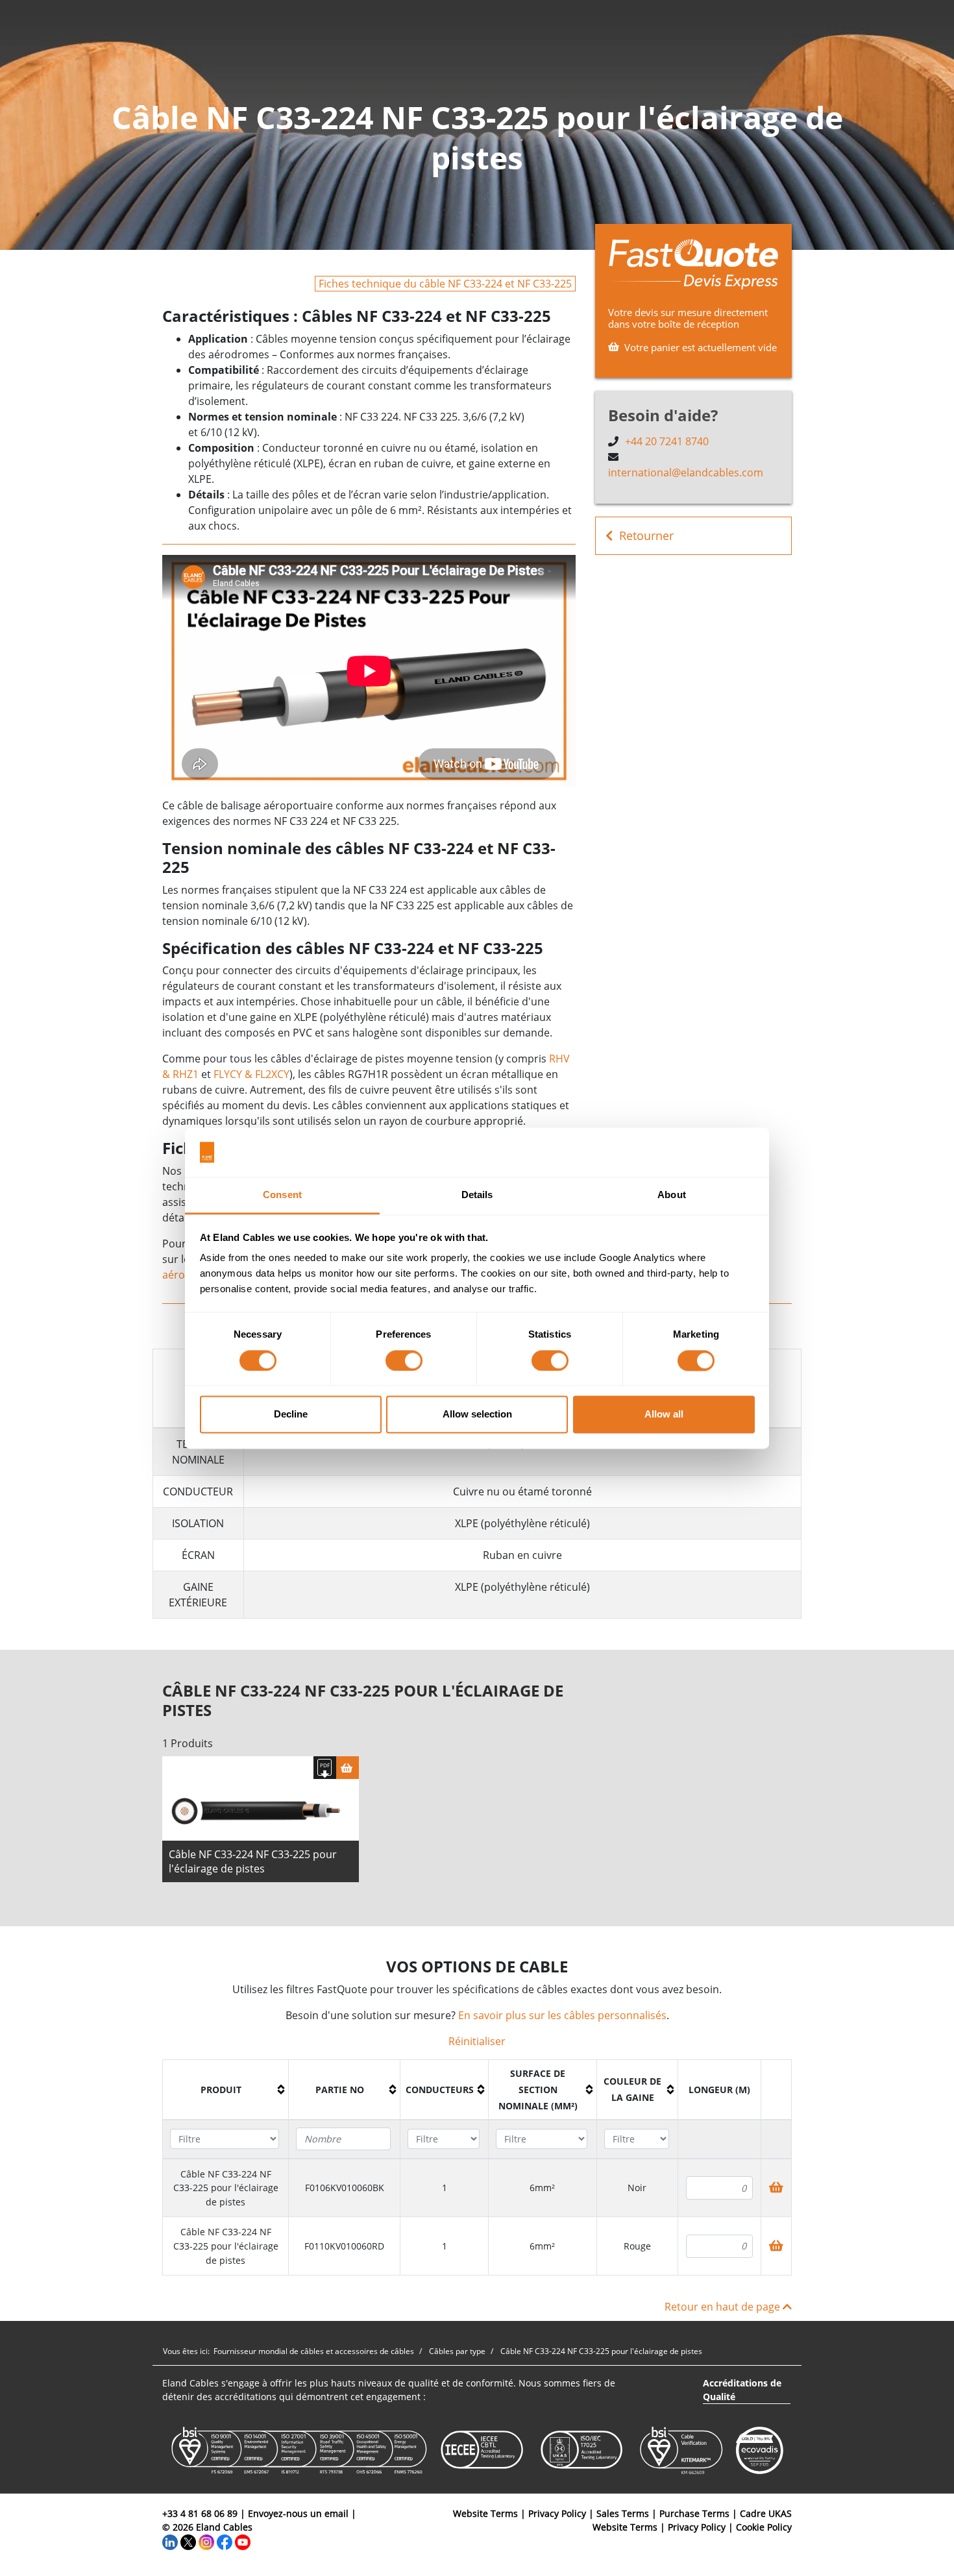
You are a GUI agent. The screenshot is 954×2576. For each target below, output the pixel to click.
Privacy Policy (557, 2513)
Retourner (646, 535)
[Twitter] (188, 2541)
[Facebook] (225, 2541)
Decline (291, 1415)
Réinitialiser (477, 2041)
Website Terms (485, 2513)
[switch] (404, 1360)
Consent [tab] (282, 1195)
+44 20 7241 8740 (667, 441)
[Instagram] (206, 2541)
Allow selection (477, 1415)
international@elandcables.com (686, 472)
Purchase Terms (694, 2513)
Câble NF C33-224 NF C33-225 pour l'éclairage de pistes (253, 1861)
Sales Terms (623, 2513)
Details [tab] (477, 1195)
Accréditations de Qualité (742, 2390)
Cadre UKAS (766, 2513)
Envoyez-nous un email (298, 2513)
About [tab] (672, 1195)
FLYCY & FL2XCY (251, 1074)
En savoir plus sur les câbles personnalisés (562, 2015)
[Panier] (348, 1768)
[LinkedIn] (170, 2541)
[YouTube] (243, 2541)
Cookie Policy (764, 2527)
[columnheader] (226, 2090)
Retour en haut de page (724, 2307)
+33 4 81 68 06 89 (200, 2513)
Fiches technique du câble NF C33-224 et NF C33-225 (445, 284)
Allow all (664, 1415)
